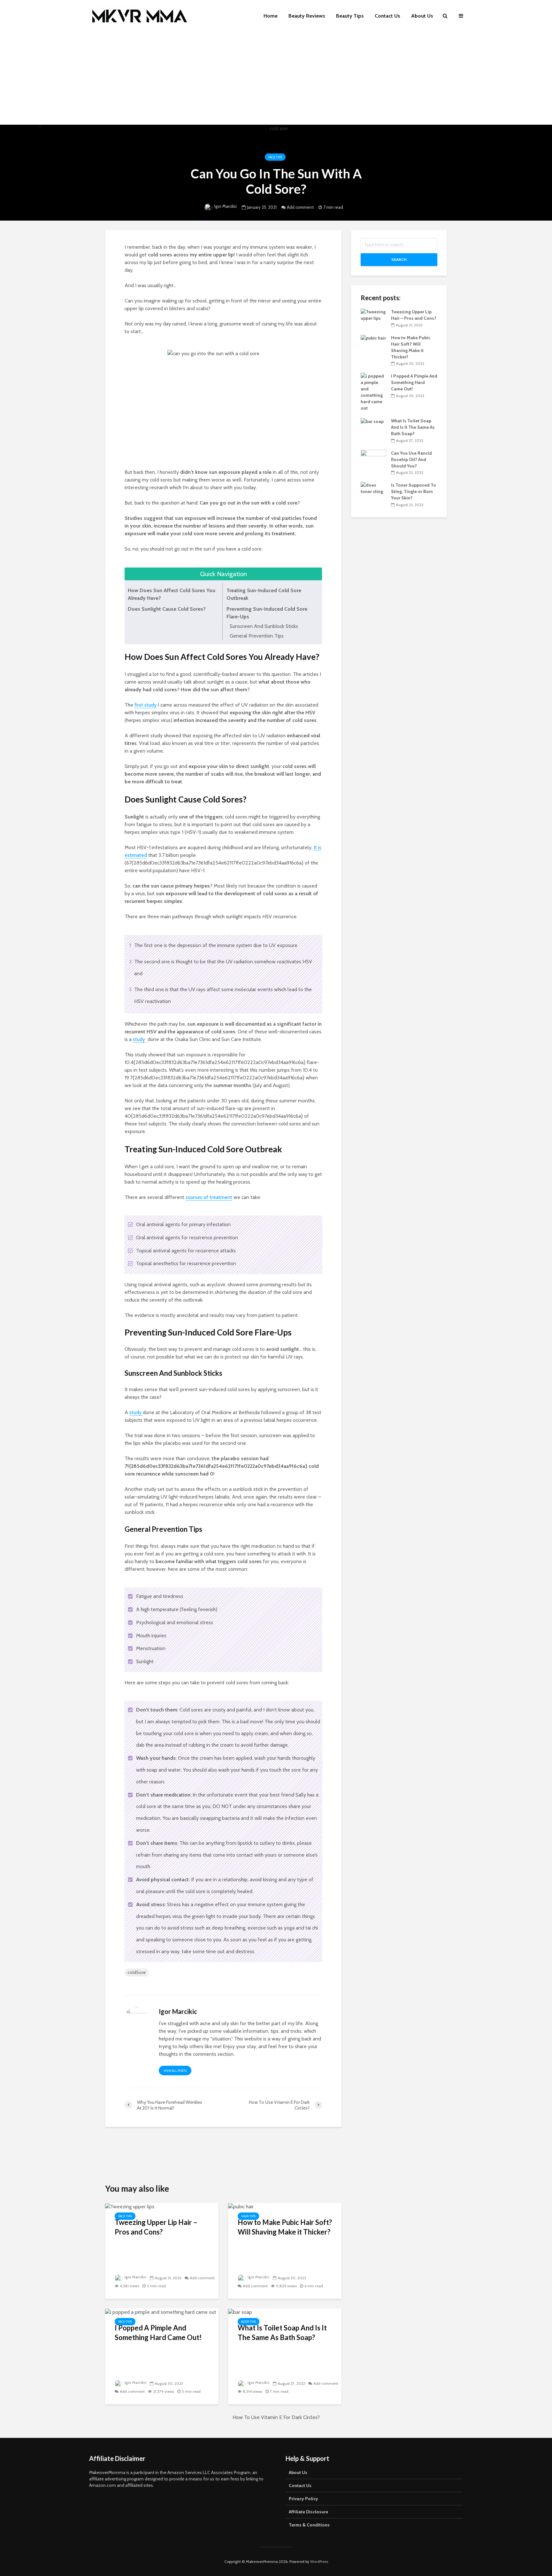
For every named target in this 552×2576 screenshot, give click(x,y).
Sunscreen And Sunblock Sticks (264, 626)
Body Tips (249, 2322)
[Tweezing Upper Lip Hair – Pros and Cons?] (130, 2206)
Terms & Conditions (309, 2525)
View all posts (175, 2071)
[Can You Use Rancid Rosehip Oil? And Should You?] (373, 459)
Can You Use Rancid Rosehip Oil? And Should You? (411, 459)
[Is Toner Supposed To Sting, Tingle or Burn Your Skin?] (373, 488)
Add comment (300, 207)
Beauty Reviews (307, 16)
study (140, 1039)
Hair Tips (248, 2216)
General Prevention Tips (257, 636)
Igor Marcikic (225, 206)
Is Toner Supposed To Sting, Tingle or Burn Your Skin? (414, 491)
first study (146, 705)
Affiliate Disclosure (308, 2512)
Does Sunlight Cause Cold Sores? (167, 609)
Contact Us (387, 16)
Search (399, 259)
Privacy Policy (303, 2499)
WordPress (319, 2561)
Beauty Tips (350, 16)
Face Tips (275, 157)
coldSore (137, 1972)
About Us (422, 16)
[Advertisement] (276, 80)
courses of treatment (209, 1197)
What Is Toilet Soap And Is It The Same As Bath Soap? (282, 2333)
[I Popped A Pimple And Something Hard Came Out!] (161, 2312)
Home (271, 16)
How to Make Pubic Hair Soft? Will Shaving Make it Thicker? (285, 2227)
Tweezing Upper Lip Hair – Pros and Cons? (156, 2227)
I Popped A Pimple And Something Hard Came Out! (158, 2333)
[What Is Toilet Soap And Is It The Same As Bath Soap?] (240, 2312)
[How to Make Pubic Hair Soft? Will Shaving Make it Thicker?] (241, 2206)
